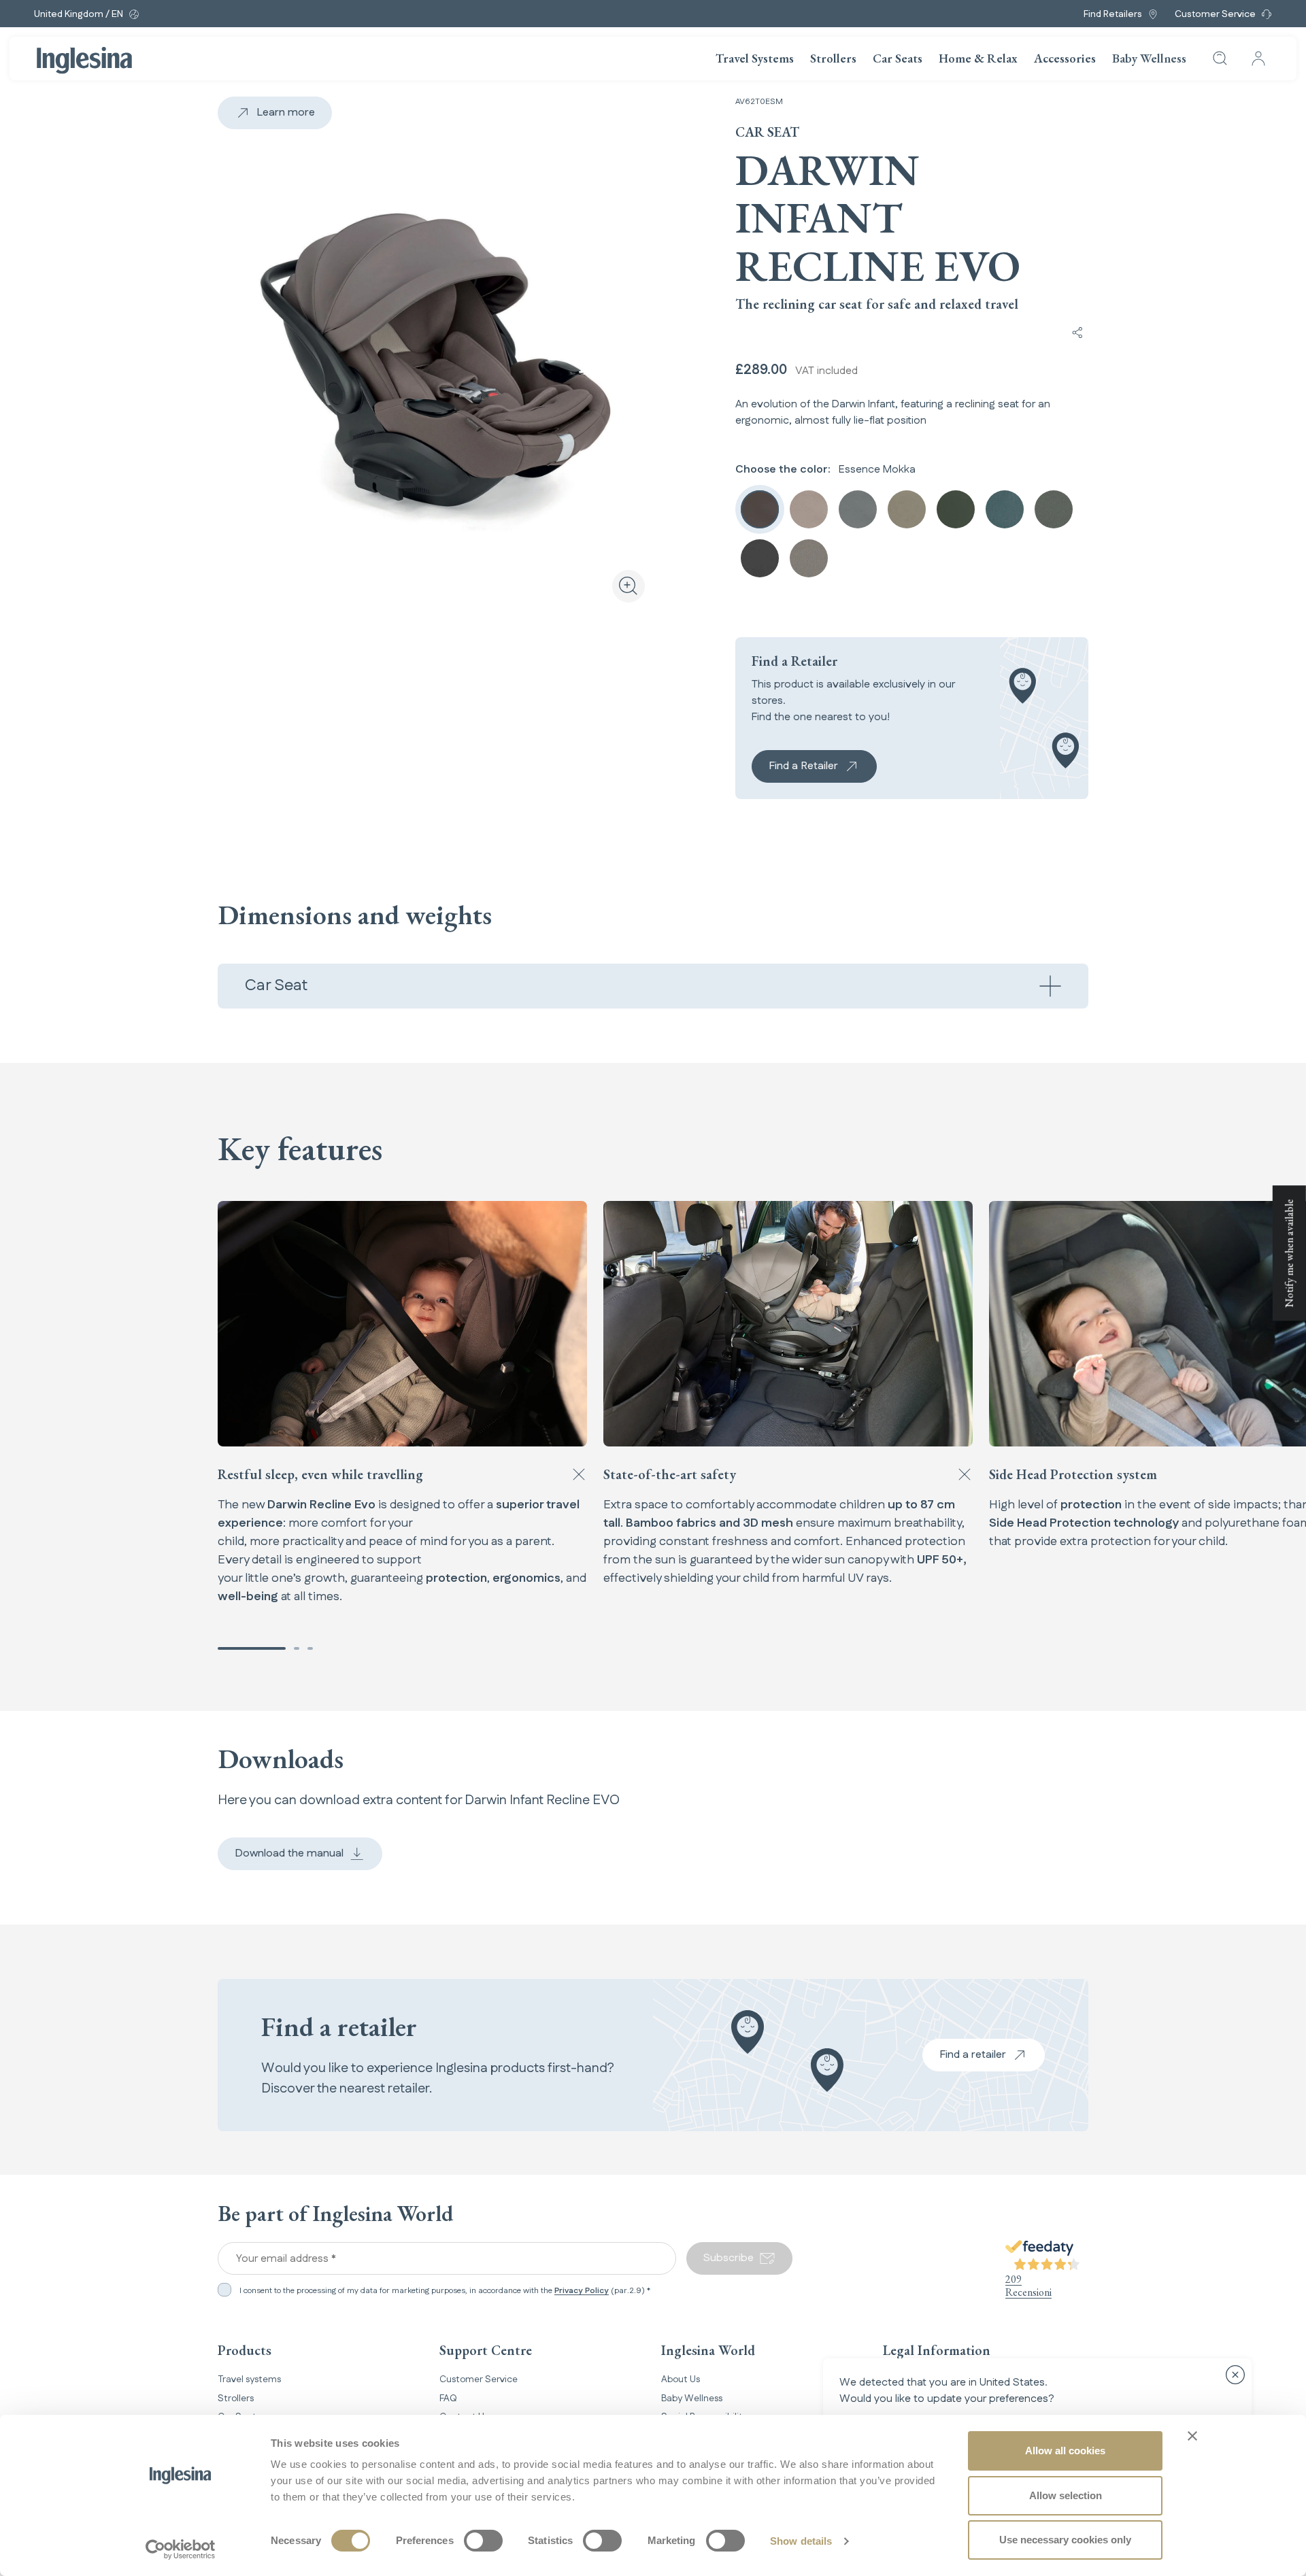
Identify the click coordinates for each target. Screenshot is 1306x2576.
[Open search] (1220, 58)
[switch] (483, 2541)
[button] (252, 1648)
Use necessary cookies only (1065, 2540)
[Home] (84, 61)
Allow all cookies (1065, 2451)
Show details (801, 2541)
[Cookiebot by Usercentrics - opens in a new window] (181, 2549)
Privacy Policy (582, 2291)
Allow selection (1066, 2495)
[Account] (1258, 58)
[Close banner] (1192, 2436)
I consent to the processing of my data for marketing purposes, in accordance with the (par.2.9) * (445, 2291)
